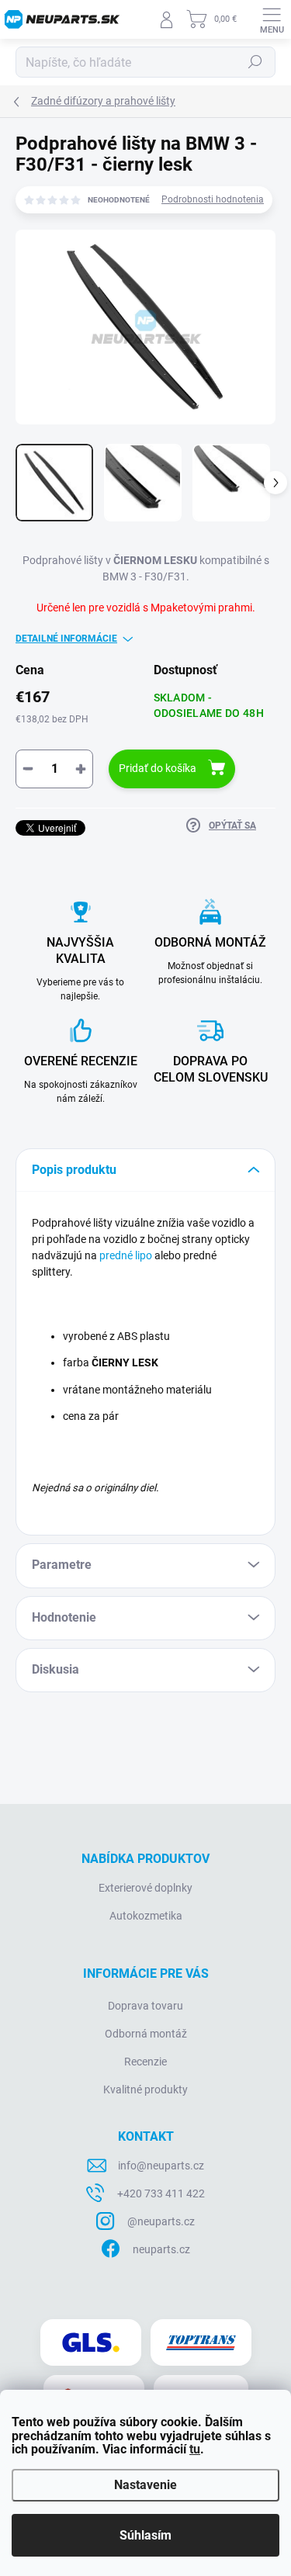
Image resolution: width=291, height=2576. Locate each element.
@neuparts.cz (161, 2221)
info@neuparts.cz (161, 2166)
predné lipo (126, 1255)
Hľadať (255, 62)
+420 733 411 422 (161, 2193)
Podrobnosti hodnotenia (213, 199)
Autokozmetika (146, 1916)
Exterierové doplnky (145, 1888)
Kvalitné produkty (145, 2090)
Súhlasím (145, 2535)
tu (195, 2449)
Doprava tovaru (145, 2006)
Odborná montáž (146, 2034)
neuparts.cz (161, 2249)
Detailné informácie (66, 639)
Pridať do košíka (158, 768)
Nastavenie (145, 2485)
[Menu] (272, 19)
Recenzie (145, 2062)
